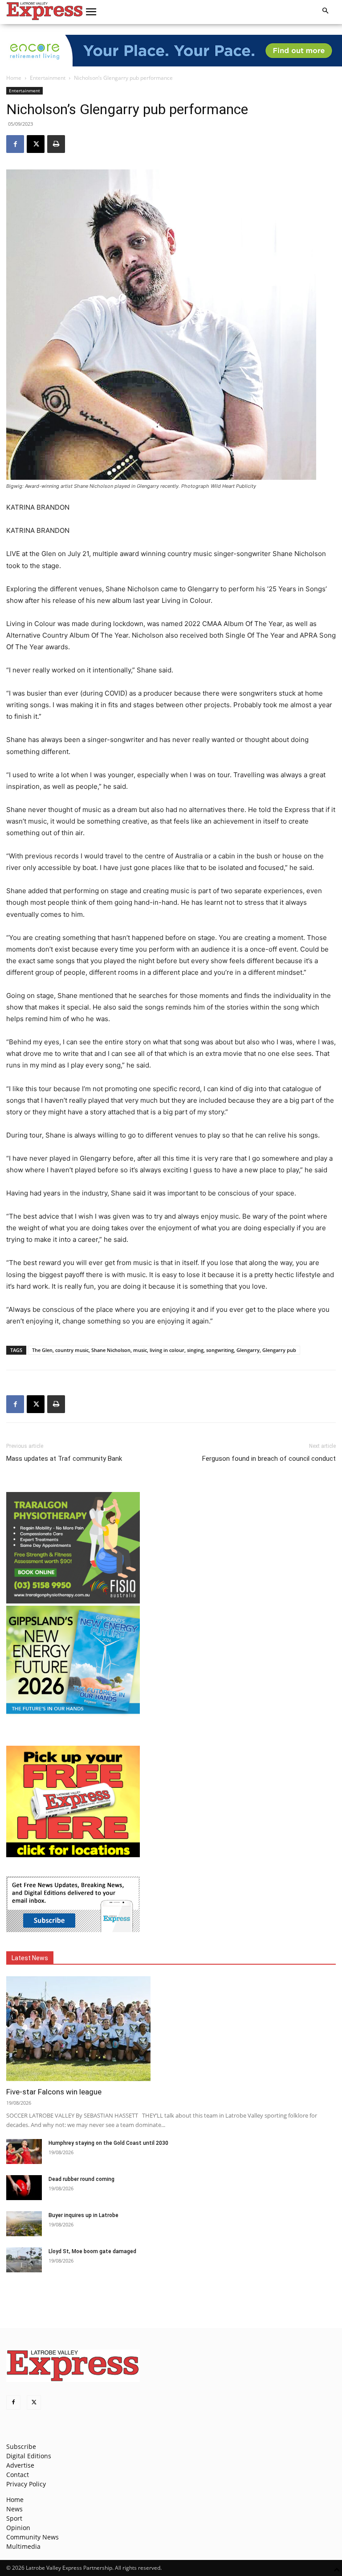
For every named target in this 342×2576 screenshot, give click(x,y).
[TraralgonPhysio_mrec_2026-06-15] (73, 1601)
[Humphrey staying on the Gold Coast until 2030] (24, 2151)
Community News (33, 2537)
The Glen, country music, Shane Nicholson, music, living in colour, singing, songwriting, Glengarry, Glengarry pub (164, 1350)
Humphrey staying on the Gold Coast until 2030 (108, 2143)
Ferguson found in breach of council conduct (269, 1459)
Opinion (18, 2528)
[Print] (56, 144)
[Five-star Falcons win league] (171, 2029)
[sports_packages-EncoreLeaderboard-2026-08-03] (171, 51)
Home (14, 78)
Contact (18, 2475)
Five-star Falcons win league (54, 2092)
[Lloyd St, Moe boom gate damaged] (24, 2260)
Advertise (20, 2465)
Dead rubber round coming (81, 2179)
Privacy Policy (26, 2484)
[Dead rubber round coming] (24, 2188)
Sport (14, 2518)
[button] (91, 12)
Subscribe (21, 2446)
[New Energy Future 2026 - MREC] (73, 1715)
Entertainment (48, 78)
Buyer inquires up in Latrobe (83, 2215)
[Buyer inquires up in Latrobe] (24, 2224)
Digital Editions (29, 2456)
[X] (36, 144)
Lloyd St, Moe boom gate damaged (92, 2251)
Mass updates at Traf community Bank (64, 1459)
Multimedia (23, 2546)
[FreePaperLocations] (73, 1855)
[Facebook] (15, 144)
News (14, 2509)
